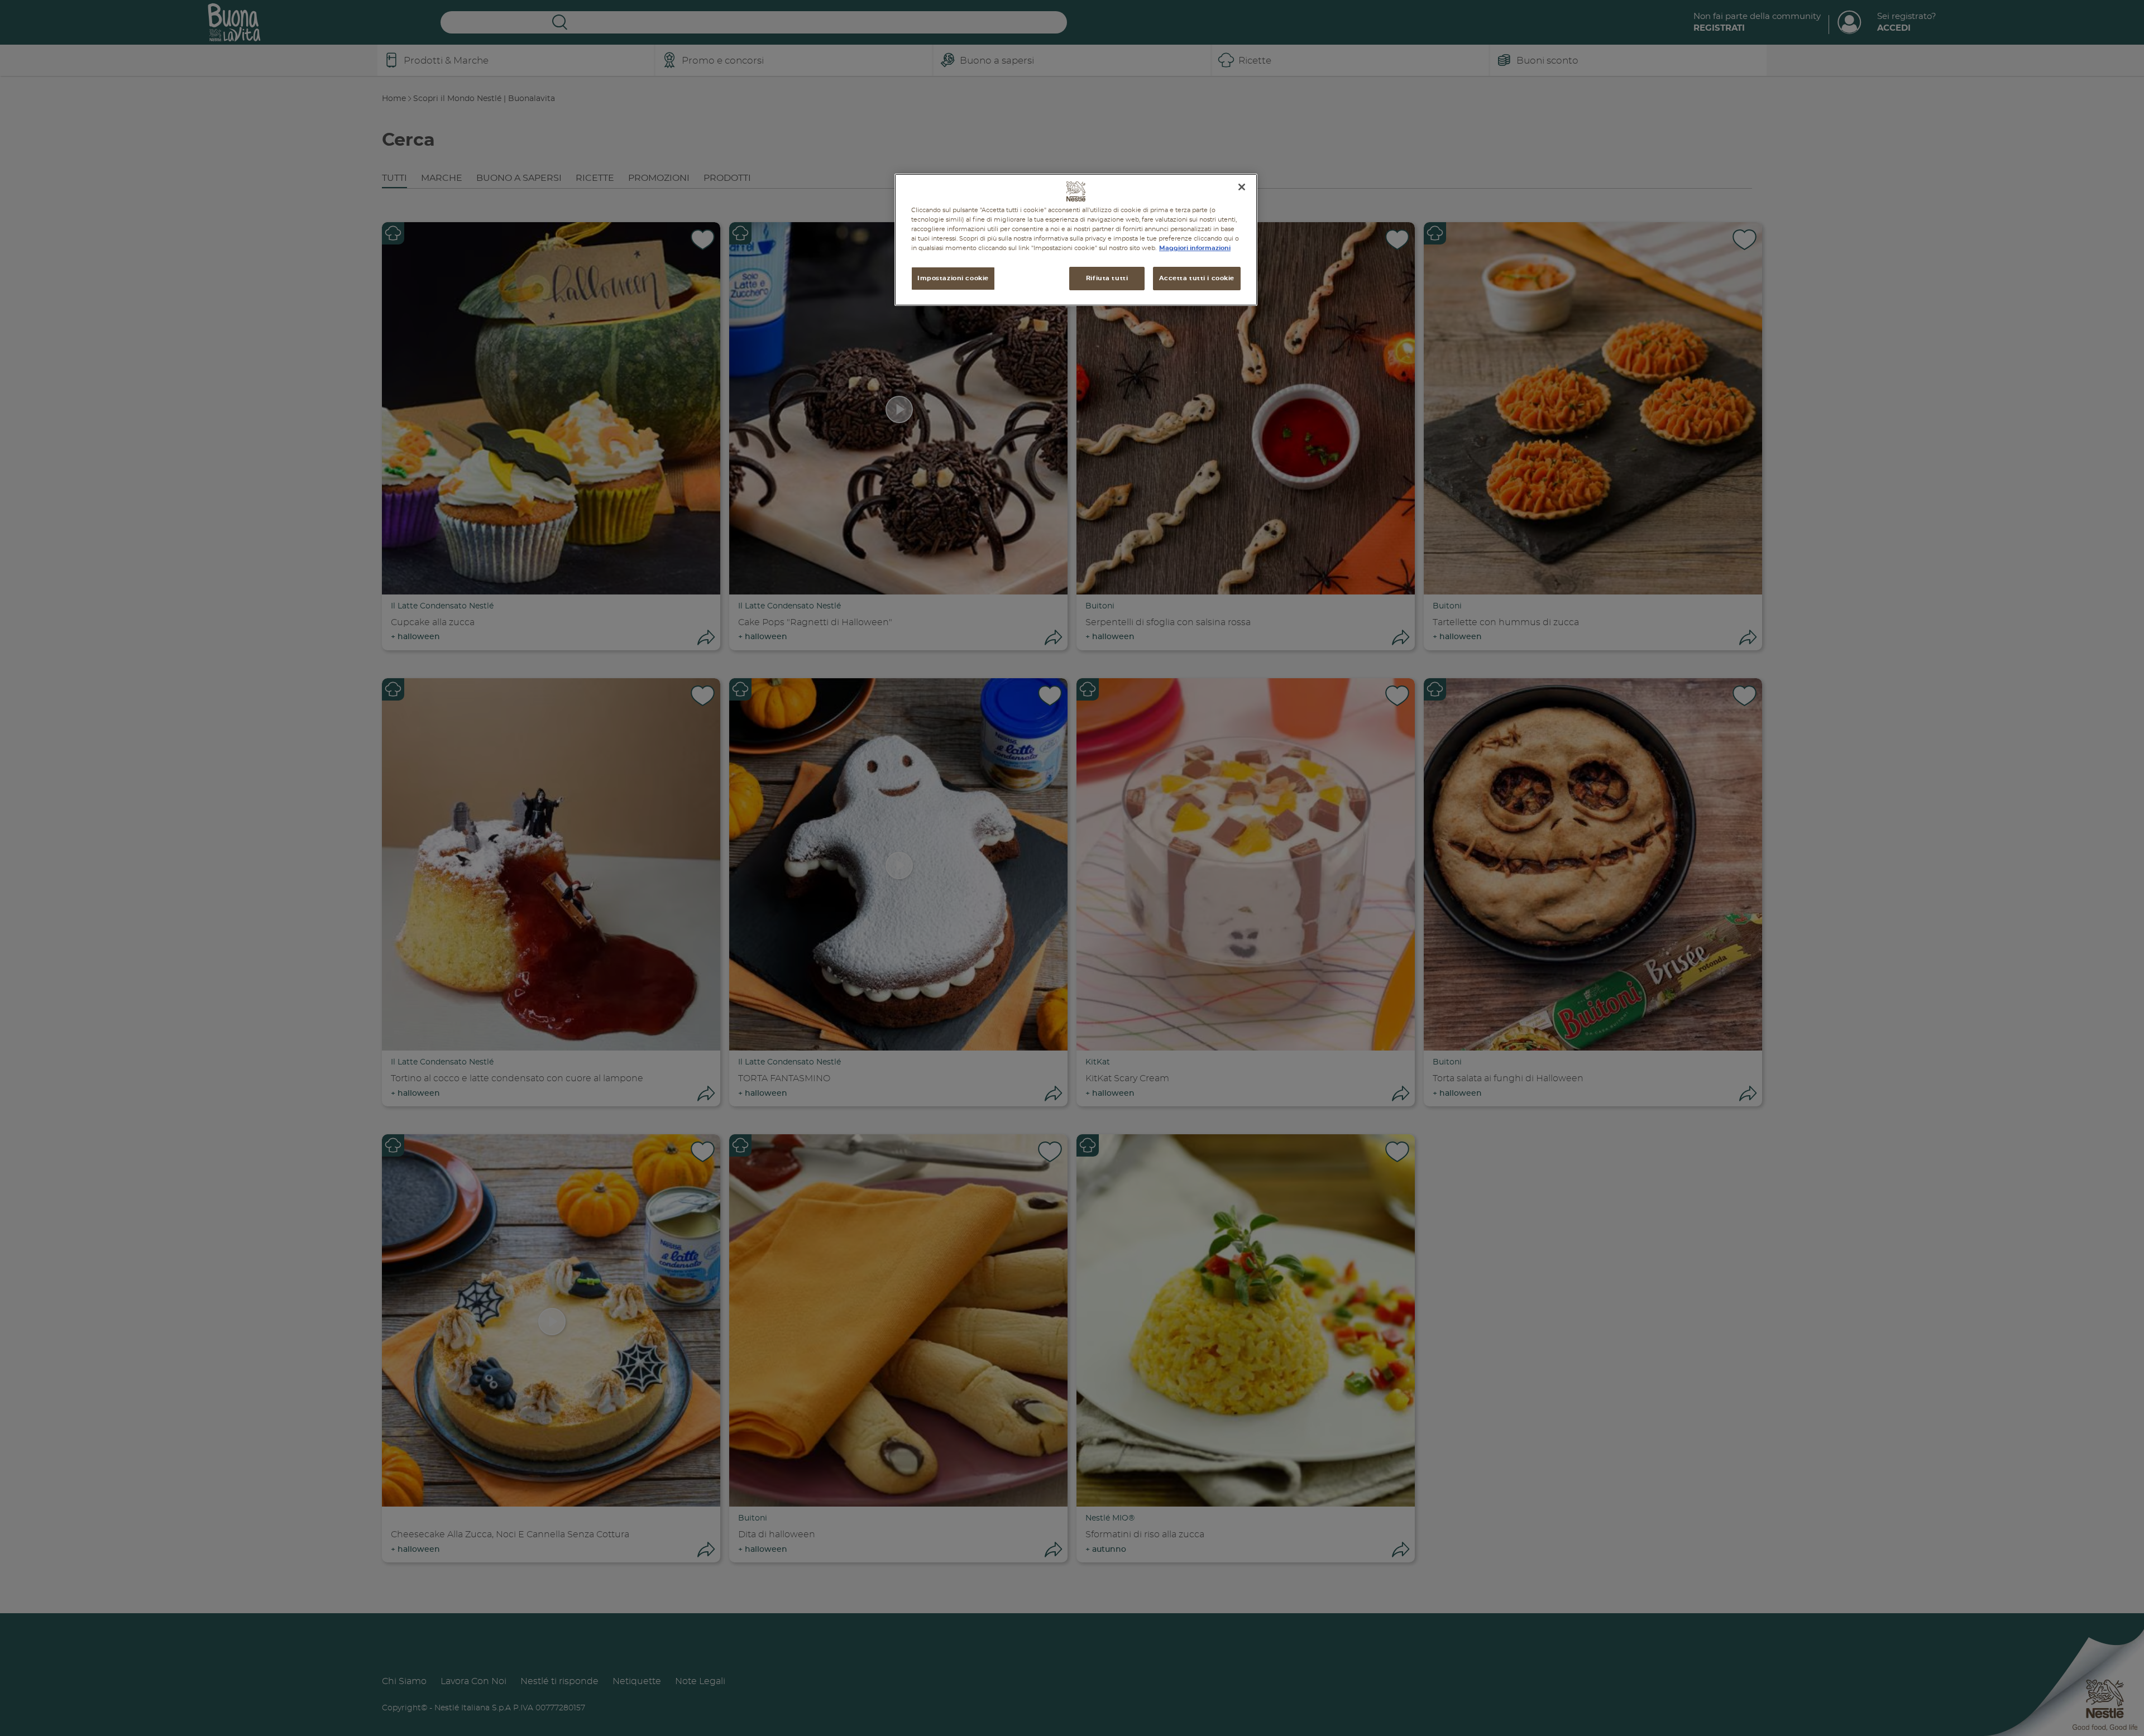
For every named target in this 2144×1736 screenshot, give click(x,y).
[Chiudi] (1242, 187)
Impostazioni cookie (953, 278)
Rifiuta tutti (1107, 278)
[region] (1076, 240)
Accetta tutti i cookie (1197, 278)
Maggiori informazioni (1195, 248)
